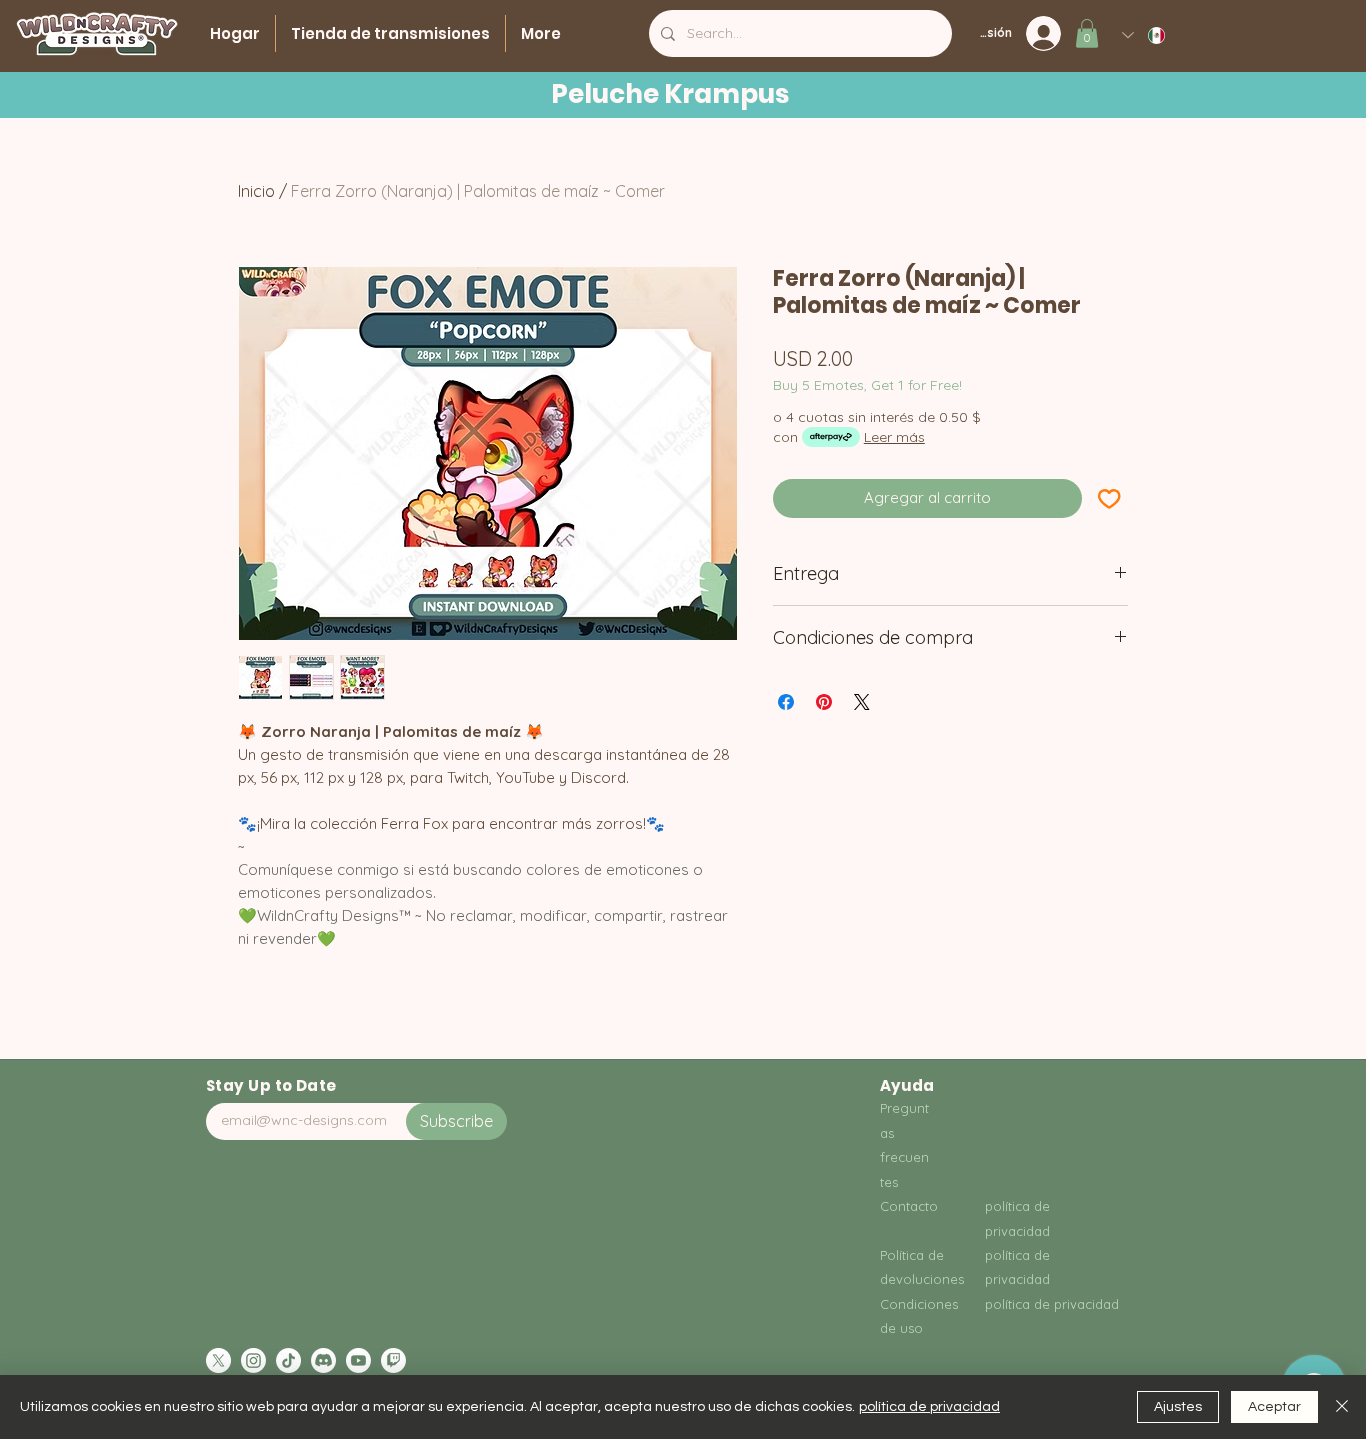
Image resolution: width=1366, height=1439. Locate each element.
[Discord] (323, 1360)
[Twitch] (393, 1360)
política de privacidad (929, 1407)
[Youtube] (358, 1360)
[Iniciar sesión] (1049, 33)
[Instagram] (253, 1360)
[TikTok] (288, 1360)
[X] (218, 1360)
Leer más (894, 437)
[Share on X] (862, 702)
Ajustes (1178, 1407)
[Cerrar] (1342, 1407)
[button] (1087, 33)
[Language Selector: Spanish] (1144, 35)
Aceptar (1274, 1407)
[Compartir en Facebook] (786, 702)
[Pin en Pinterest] (824, 702)
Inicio (256, 191)
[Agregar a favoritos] (1109, 498)
